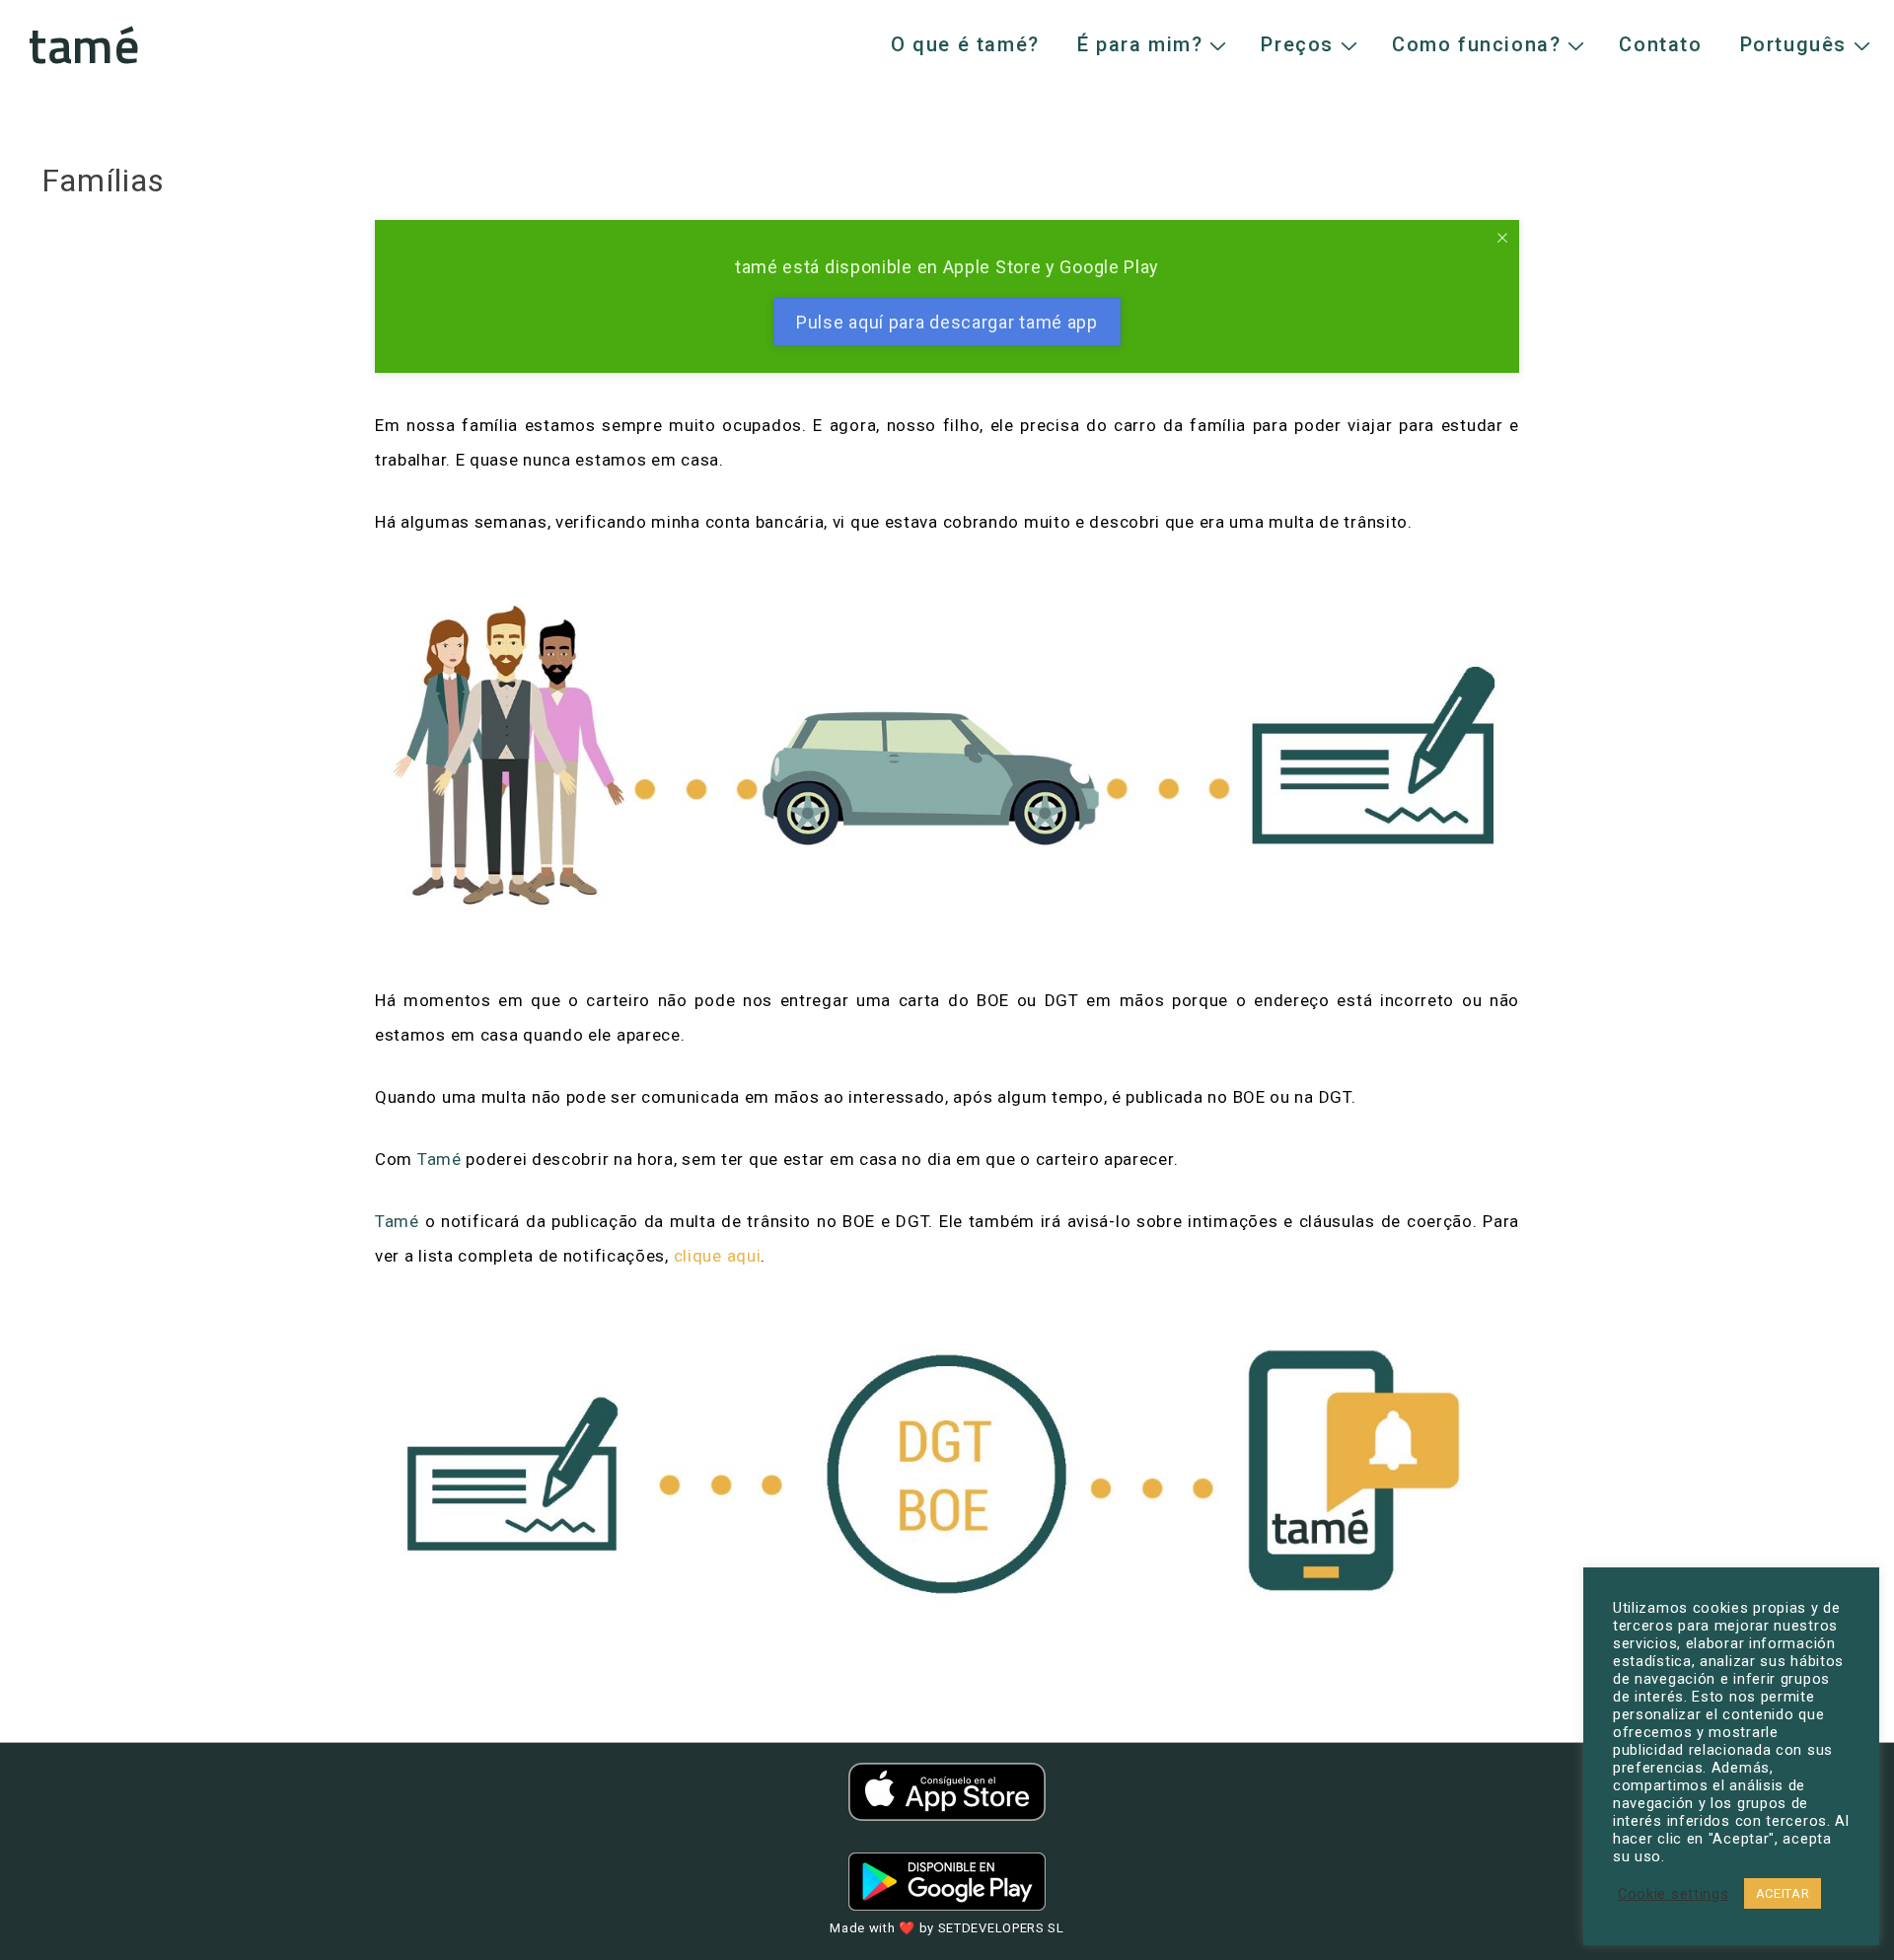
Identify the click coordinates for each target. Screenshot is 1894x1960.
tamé (84, 44)
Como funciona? (1476, 44)
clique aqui (718, 1256)
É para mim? (1140, 44)
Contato (1660, 44)
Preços (1297, 44)
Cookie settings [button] (1674, 1894)
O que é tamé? (965, 44)
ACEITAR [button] (1783, 1893)
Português (1793, 44)
